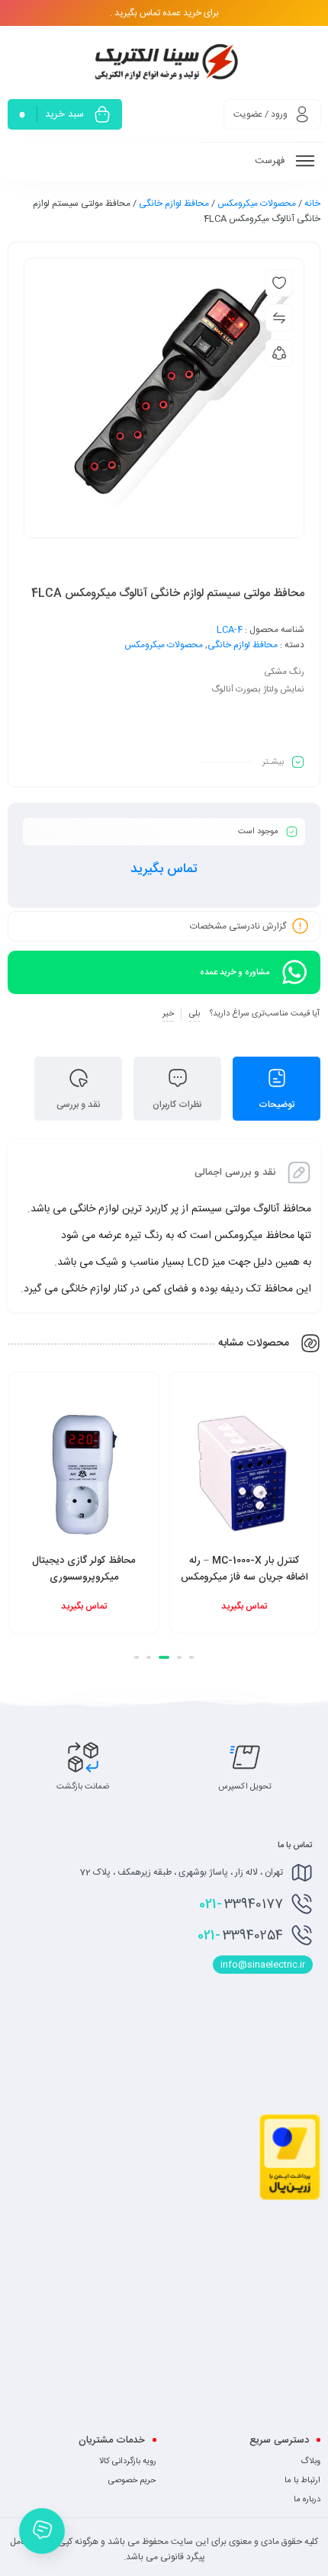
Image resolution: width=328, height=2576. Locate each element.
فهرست (271, 161)
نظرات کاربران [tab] (177, 1105)
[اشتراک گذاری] (279, 353)
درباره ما (307, 2500)
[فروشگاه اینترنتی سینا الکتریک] (164, 61)
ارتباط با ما (302, 2481)
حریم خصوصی (132, 2481)
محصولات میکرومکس (257, 204)
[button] (191, 1657)
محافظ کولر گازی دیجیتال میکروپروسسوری (232, 1569)
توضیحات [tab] (277, 1105)
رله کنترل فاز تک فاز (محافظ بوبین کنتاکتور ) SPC (71, 1569)
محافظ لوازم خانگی (174, 204)
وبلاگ (310, 2462)
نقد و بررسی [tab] (79, 1105)
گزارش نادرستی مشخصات (238, 926)
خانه (312, 204)
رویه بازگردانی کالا (128, 2462)
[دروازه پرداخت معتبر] (290, 2198)
